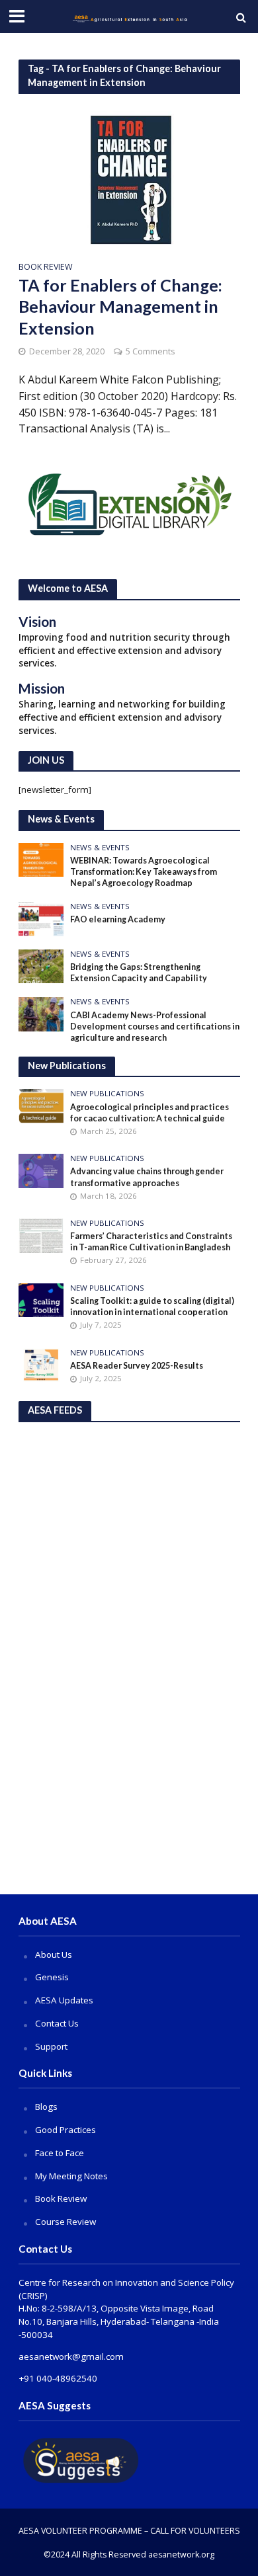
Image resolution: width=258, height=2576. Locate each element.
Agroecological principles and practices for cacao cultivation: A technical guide (150, 1113)
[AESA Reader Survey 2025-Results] (41, 1364)
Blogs (46, 2107)
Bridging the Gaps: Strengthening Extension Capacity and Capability (139, 973)
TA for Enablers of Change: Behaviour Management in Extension (120, 306)
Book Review (46, 268)
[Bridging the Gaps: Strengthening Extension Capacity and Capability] (41, 965)
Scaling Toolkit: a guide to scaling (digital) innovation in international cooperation (152, 1307)
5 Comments (150, 351)
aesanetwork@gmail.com (71, 2356)
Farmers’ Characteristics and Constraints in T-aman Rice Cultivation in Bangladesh (151, 1242)
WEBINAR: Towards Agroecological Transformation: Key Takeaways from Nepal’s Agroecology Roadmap (144, 872)
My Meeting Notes (71, 2176)
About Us (54, 1954)
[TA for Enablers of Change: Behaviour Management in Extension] (129, 179)
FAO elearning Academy (118, 919)
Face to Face (60, 2153)
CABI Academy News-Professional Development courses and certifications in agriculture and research (155, 1026)
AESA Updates (64, 2000)
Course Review (65, 2222)
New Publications (107, 1094)
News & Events (100, 848)
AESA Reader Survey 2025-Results (137, 1366)
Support (51, 2046)
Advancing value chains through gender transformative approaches (147, 1177)
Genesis (52, 1977)
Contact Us (57, 2023)
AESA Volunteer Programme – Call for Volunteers (129, 2531)
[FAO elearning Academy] (41, 918)
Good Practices (65, 2130)
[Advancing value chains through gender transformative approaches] (41, 1170)
